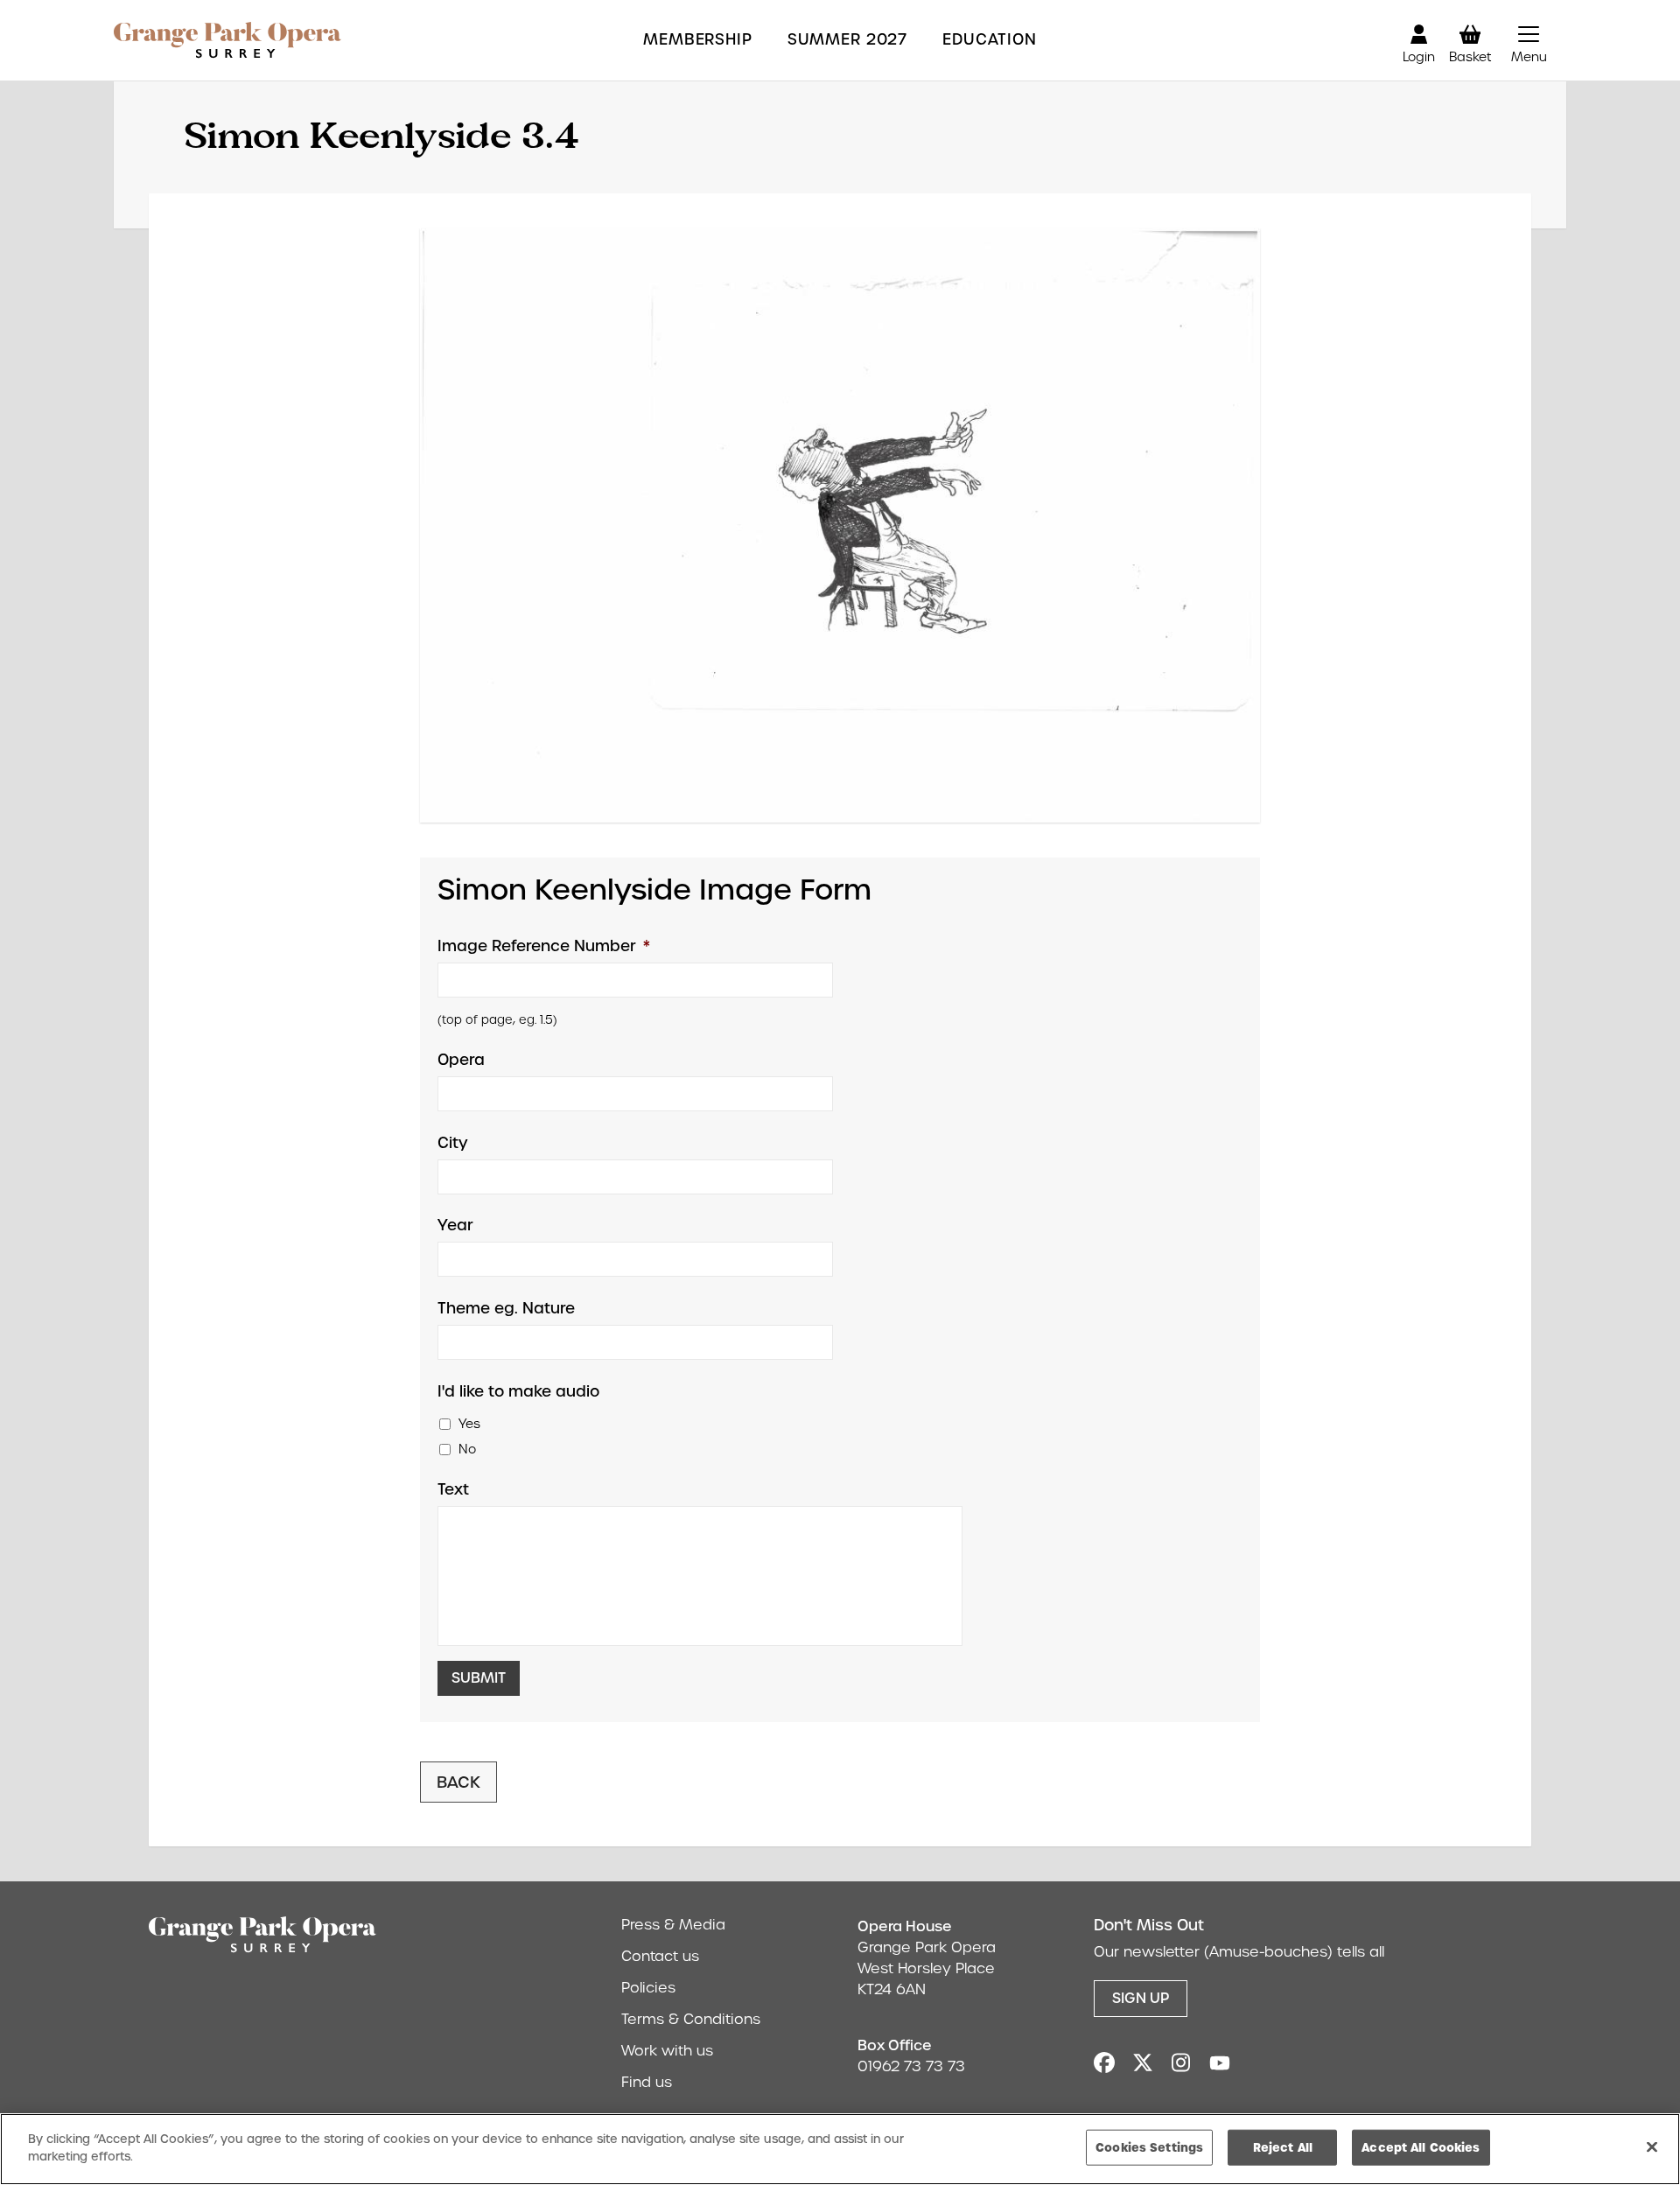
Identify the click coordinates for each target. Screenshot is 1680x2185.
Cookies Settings (1149, 2147)
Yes (469, 1424)
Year (455, 1225)
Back (458, 1782)
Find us (647, 2082)
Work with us (667, 2051)
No (467, 1449)
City (453, 1143)
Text (453, 1489)
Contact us (660, 1956)
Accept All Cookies (1421, 2147)
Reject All (1283, 2147)
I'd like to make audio (518, 1391)
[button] (1529, 40)
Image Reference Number (544, 946)
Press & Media (673, 1925)
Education (990, 40)
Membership (698, 40)
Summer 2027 (847, 40)
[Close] (1652, 2146)
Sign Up (1141, 1998)
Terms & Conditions (691, 2019)
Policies (648, 1988)
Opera (461, 1060)
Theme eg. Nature (506, 1308)
